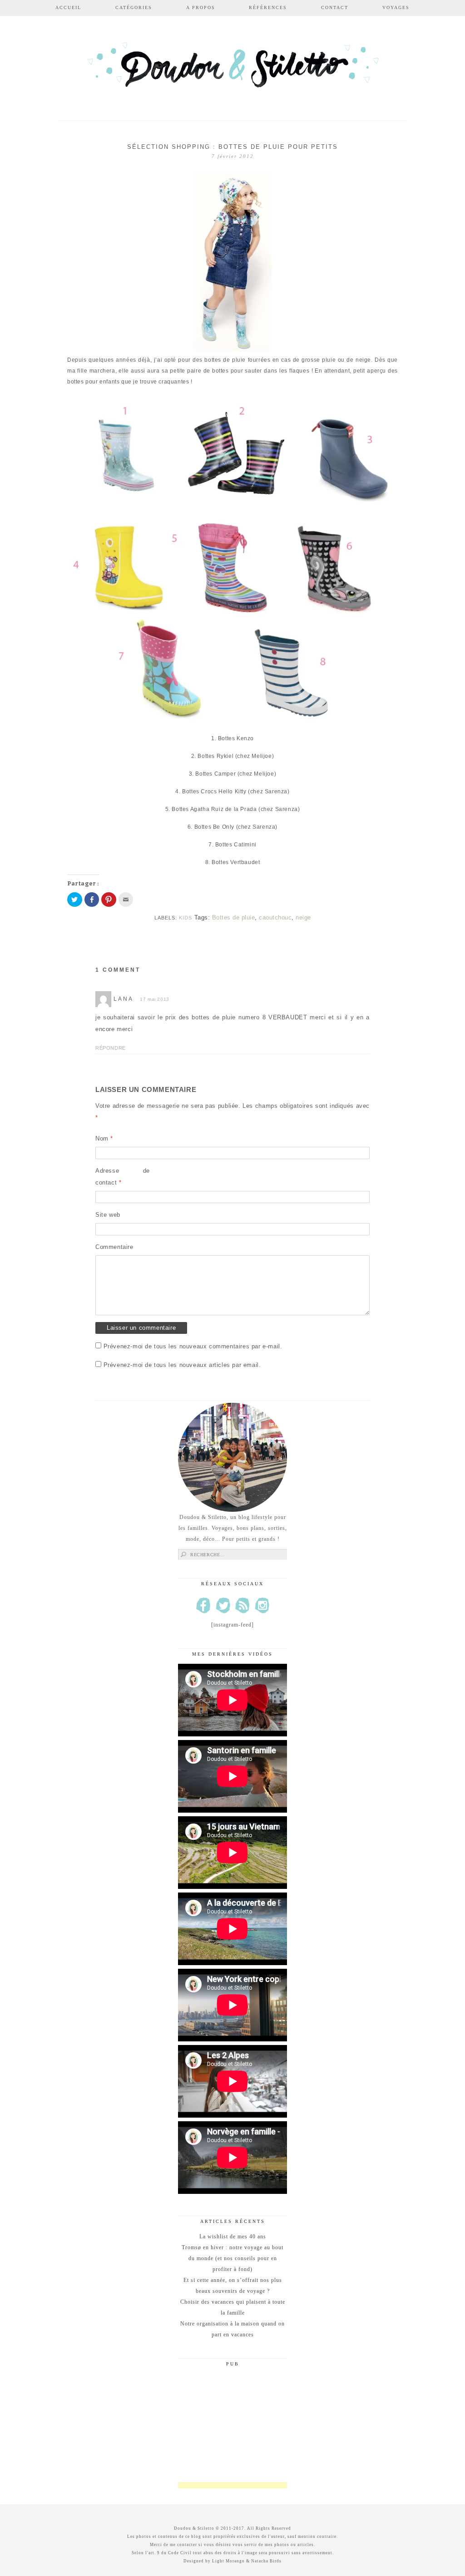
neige (303, 917)
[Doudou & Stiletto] (232, 69)
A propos (201, 7)
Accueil (68, 7)
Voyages (396, 7)
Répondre (111, 1048)
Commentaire (114, 1247)
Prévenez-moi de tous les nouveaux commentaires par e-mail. (193, 1346)
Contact (335, 7)
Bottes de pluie (234, 917)
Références (268, 7)
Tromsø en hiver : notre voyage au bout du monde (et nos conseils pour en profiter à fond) (232, 2258)
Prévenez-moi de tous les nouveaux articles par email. (182, 1365)
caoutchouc (275, 917)
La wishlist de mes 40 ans (233, 2237)
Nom (104, 1138)
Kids (186, 918)
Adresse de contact (123, 1177)
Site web (108, 1215)
